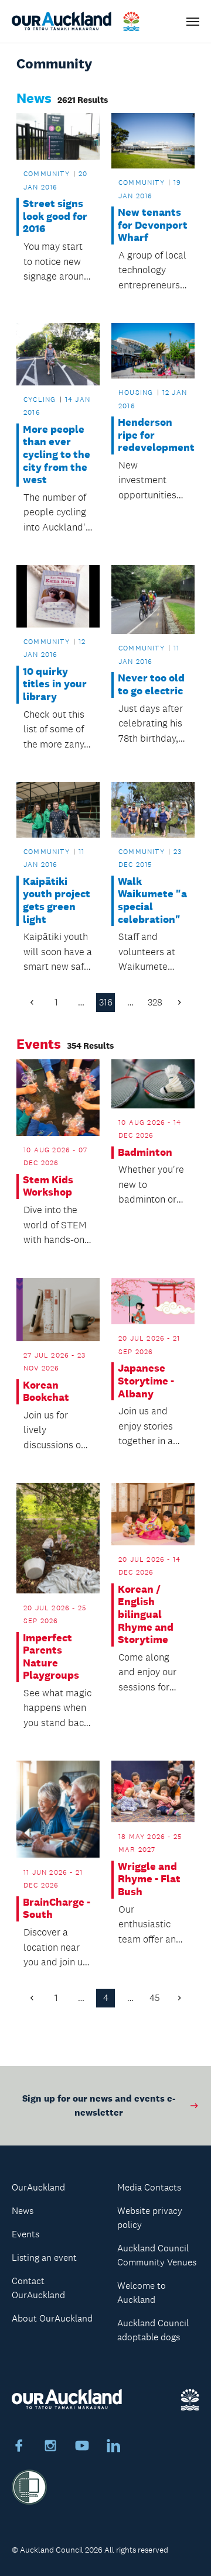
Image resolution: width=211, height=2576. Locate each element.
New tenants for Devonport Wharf (153, 225)
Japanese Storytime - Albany (146, 1381)
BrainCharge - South (57, 1909)
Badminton (145, 1153)
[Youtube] (82, 2447)
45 (155, 1998)
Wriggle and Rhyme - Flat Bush (149, 1879)
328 (155, 1002)
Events (25, 2234)
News (23, 2211)
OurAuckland (38, 2187)
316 (106, 1002)
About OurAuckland (52, 2318)
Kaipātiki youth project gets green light (57, 901)
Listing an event (44, 2258)
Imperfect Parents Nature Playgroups (51, 1657)
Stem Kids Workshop (48, 1187)
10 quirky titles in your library (55, 684)
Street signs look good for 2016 (55, 216)
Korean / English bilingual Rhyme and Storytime (146, 1615)
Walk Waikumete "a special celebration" (152, 901)
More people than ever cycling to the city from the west (57, 455)
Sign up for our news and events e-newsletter (99, 2105)
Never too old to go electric (151, 685)
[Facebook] (19, 2447)
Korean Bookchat (46, 1392)
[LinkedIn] (114, 2447)
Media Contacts (149, 2187)
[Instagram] (50, 2447)
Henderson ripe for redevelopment (153, 435)
